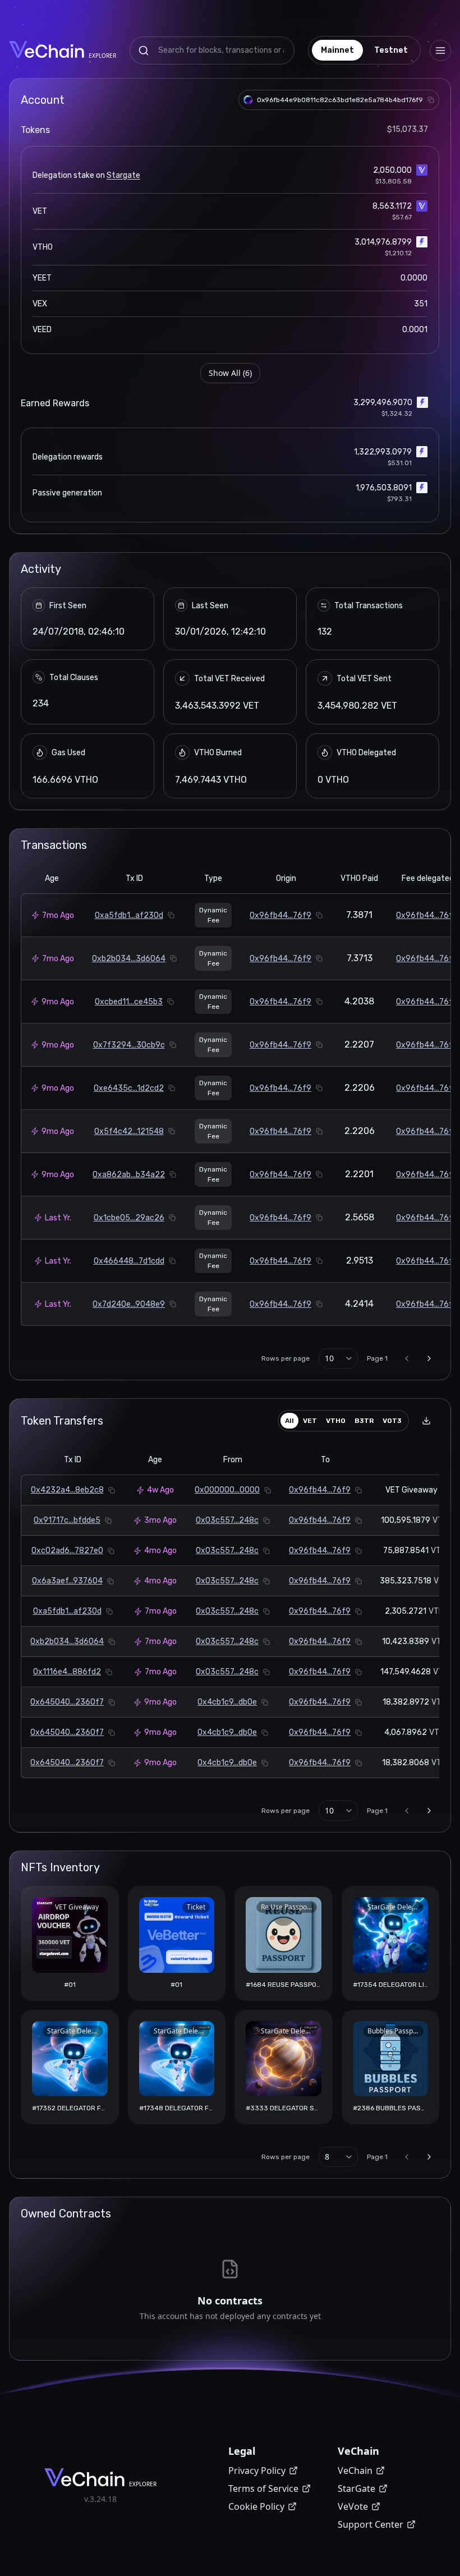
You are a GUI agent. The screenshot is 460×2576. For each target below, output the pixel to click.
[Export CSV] (426, 1421)
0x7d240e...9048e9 (129, 1304)
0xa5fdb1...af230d (129, 915)
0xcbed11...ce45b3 (129, 1002)
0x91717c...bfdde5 (67, 1520)
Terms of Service (263, 2488)
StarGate (357, 2488)
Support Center (371, 2524)
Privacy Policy (257, 2471)
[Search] (144, 50)
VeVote (353, 2506)
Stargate (123, 175)
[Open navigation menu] (440, 50)
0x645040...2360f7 (67, 1702)
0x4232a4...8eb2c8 (67, 1490)
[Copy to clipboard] (431, 100)
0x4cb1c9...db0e (227, 1702)
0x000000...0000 (227, 1490)
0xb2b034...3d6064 (129, 959)
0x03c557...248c (227, 1520)
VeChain (355, 2471)
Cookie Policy (256, 2506)
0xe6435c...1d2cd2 (129, 1088)
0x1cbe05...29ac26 (129, 1218)
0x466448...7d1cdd (129, 1261)
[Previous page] (407, 1358)
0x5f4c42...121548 (129, 1131)
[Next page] (429, 1358)
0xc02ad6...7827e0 (67, 1551)
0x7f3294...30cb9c (129, 1045)
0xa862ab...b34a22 (129, 1175)
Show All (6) (230, 373)
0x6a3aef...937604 (67, 1581)
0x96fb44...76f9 (280, 915)
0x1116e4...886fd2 (67, 1672)
